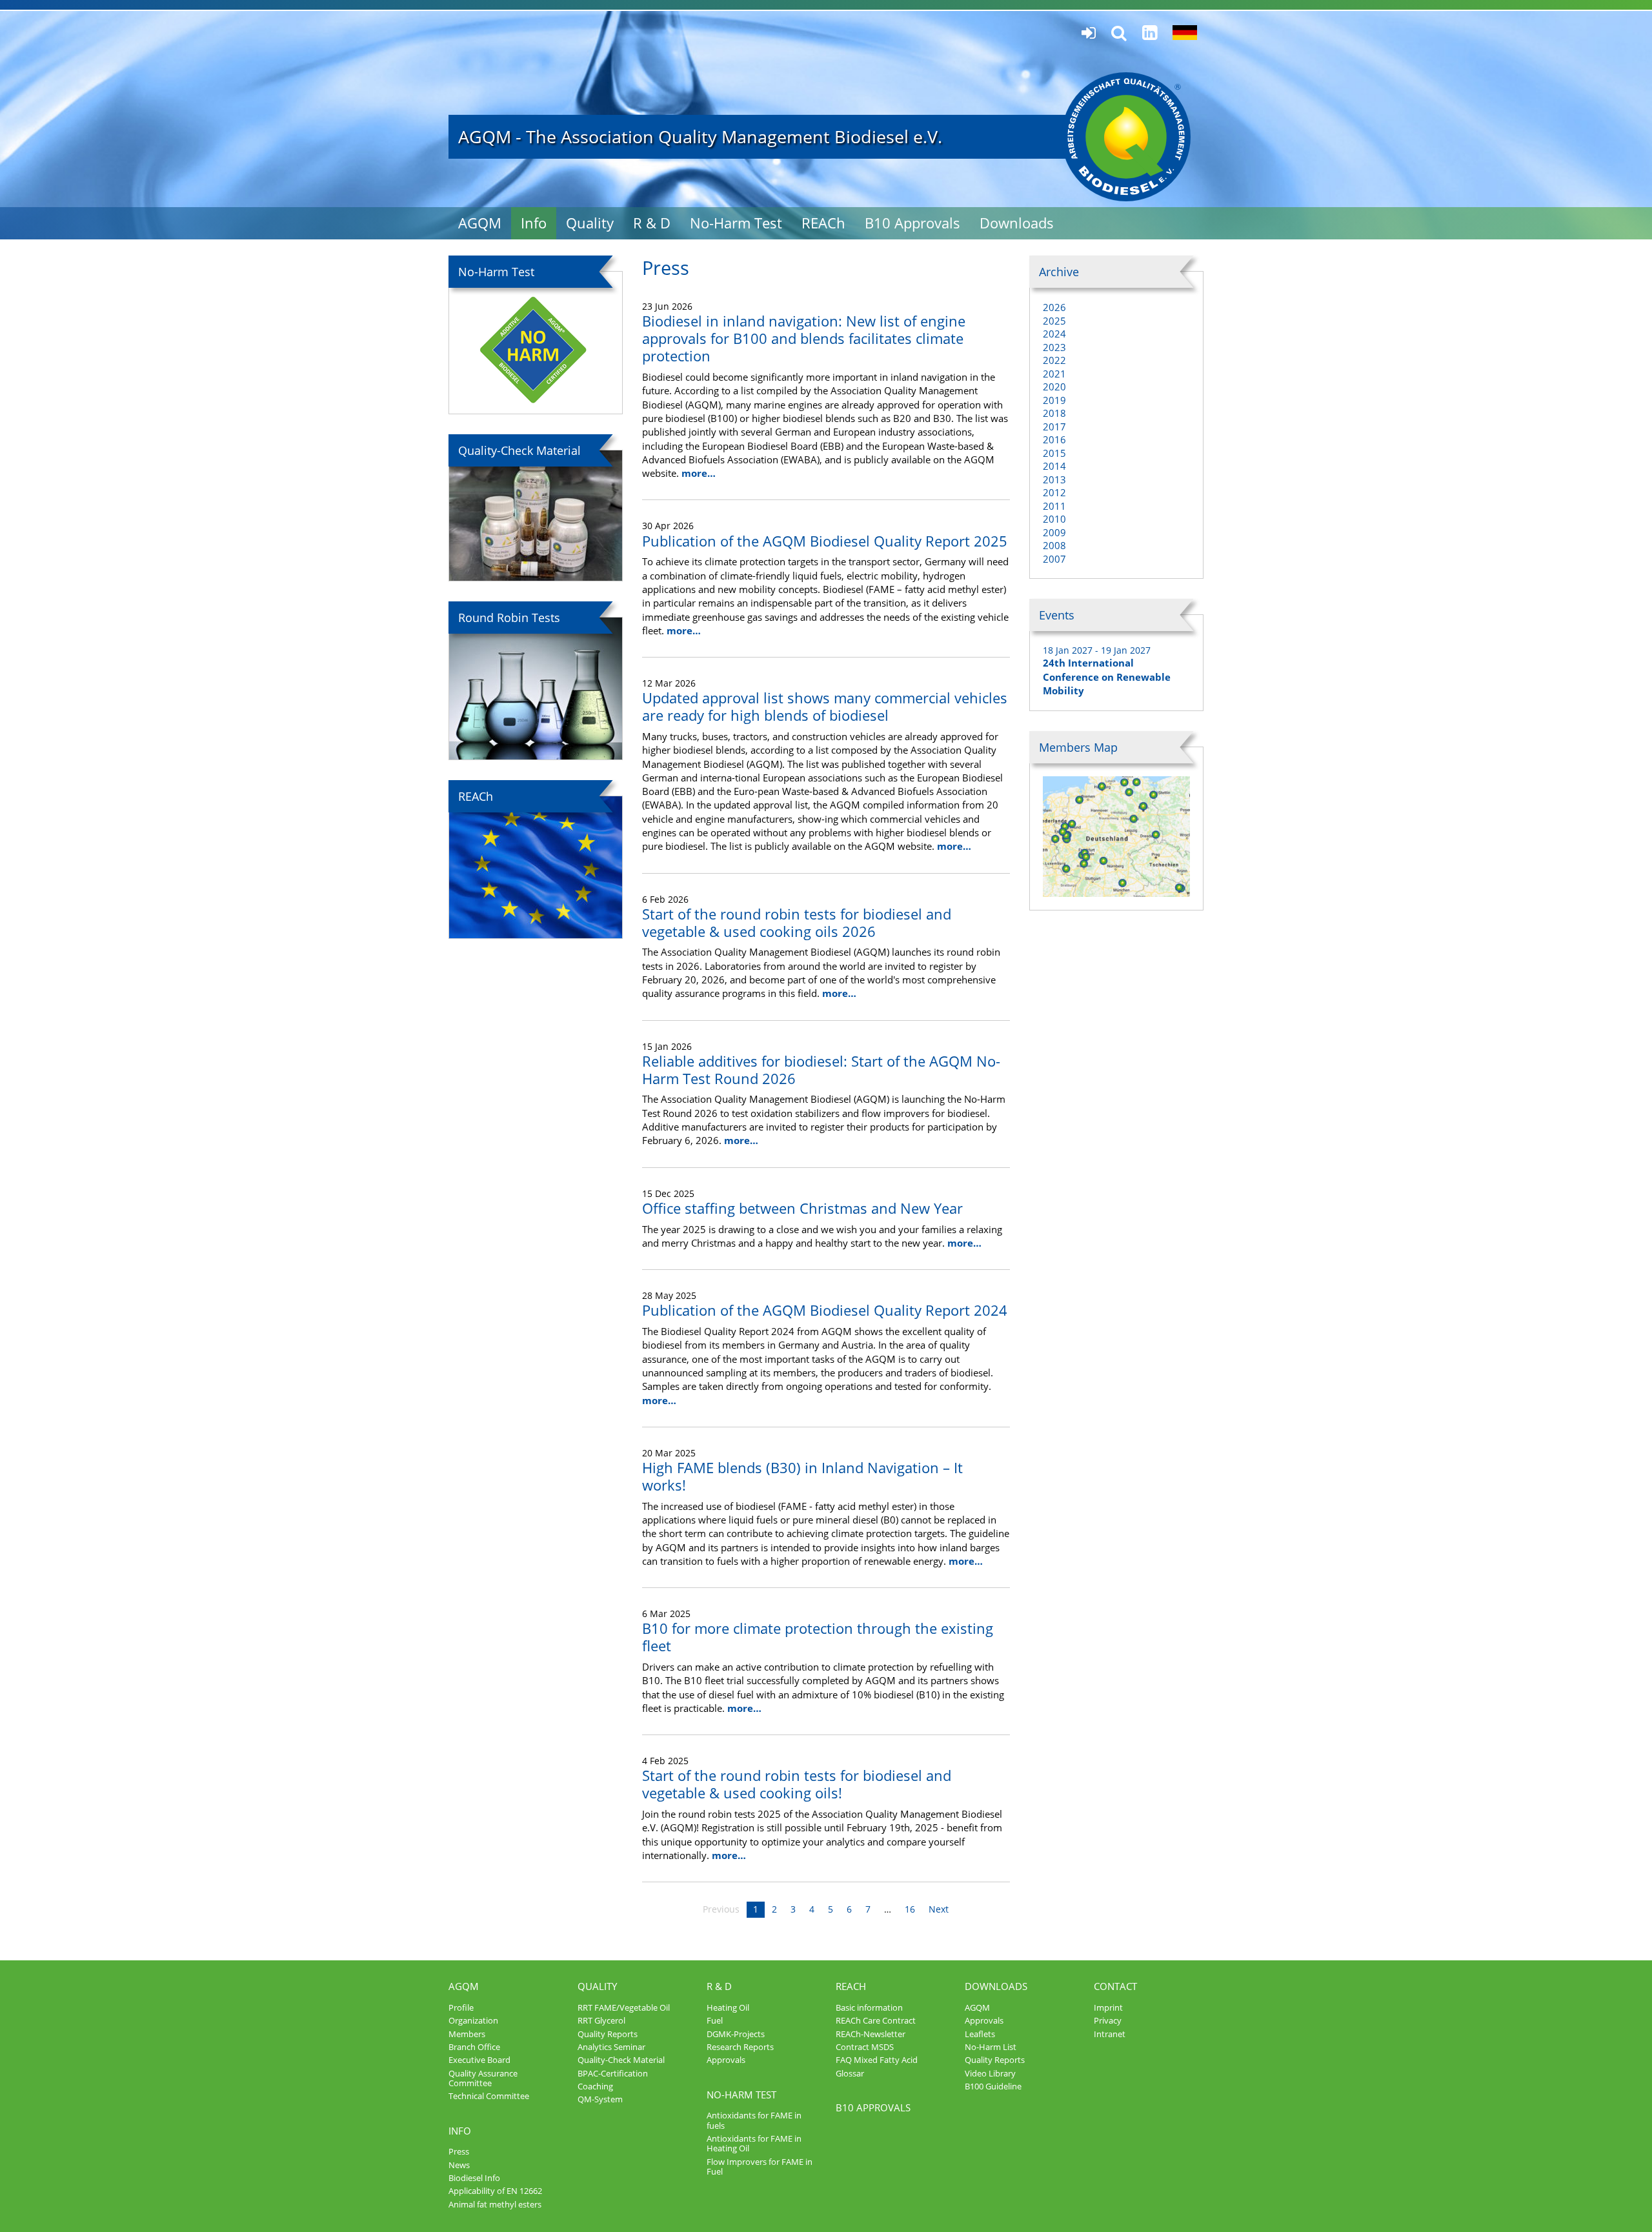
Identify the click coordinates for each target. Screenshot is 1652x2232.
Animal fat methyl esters (495, 2204)
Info (534, 223)
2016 (1054, 439)
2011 (1054, 506)
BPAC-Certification (613, 2073)
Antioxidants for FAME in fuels (754, 2120)
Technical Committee (489, 2096)
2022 (1054, 360)
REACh (823, 223)
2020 (1054, 387)
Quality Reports (608, 2034)
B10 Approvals (912, 223)
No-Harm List (991, 2047)
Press (459, 2151)
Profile (461, 2007)
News (459, 2165)
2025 (1054, 321)
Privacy (1108, 2020)
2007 (1054, 559)
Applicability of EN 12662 (495, 2191)
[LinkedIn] (1150, 33)
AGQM (480, 223)
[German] (1185, 33)
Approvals (726, 2060)
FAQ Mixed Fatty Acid (877, 2060)
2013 (1054, 479)
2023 (1054, 347)
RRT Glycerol (601, 2020)
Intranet (1110, 2034)
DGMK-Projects (736, 2034)
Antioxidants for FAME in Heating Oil (754, 2143)
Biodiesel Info (474, 2178)
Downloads (1017, 223)
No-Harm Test (736, 223)
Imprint (1108, 2007)
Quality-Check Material (621, 2060)
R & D (652, 223)
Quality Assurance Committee (483, 2078)
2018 (1054, 413)
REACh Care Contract (876, 2020)
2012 (1054, 492)
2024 (1054, 334)
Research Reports (740, 2047)
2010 (1054, 519)
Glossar (850, 2073)
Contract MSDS (865, 2047)
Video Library (990, 2073)
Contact (1115, 1986)
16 (910, 1909)
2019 (1054, 400)
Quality (590, 223)
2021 (1054, 374)
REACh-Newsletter (871, 2034)
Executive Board (479, 2060)
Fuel (715, 2020)
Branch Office (474, 2047)
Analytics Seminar (611, 2047)
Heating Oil (728, 2007)
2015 (1054, 453)
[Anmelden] (1089, 33)
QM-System (600, 2099)
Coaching (595, 2086)
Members (467, 2034)
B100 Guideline (993, 2086)
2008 (1054, 545)
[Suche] (1119, 33)
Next (939, 1909)
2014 (1054, 466)
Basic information (869, 2007)
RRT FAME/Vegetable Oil (624, 2007)
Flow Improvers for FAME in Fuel (760, 2167)
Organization (473, 2020)
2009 (1054, 532)
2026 (1054, 307)
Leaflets (980, 2034)
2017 (1054, 427)
